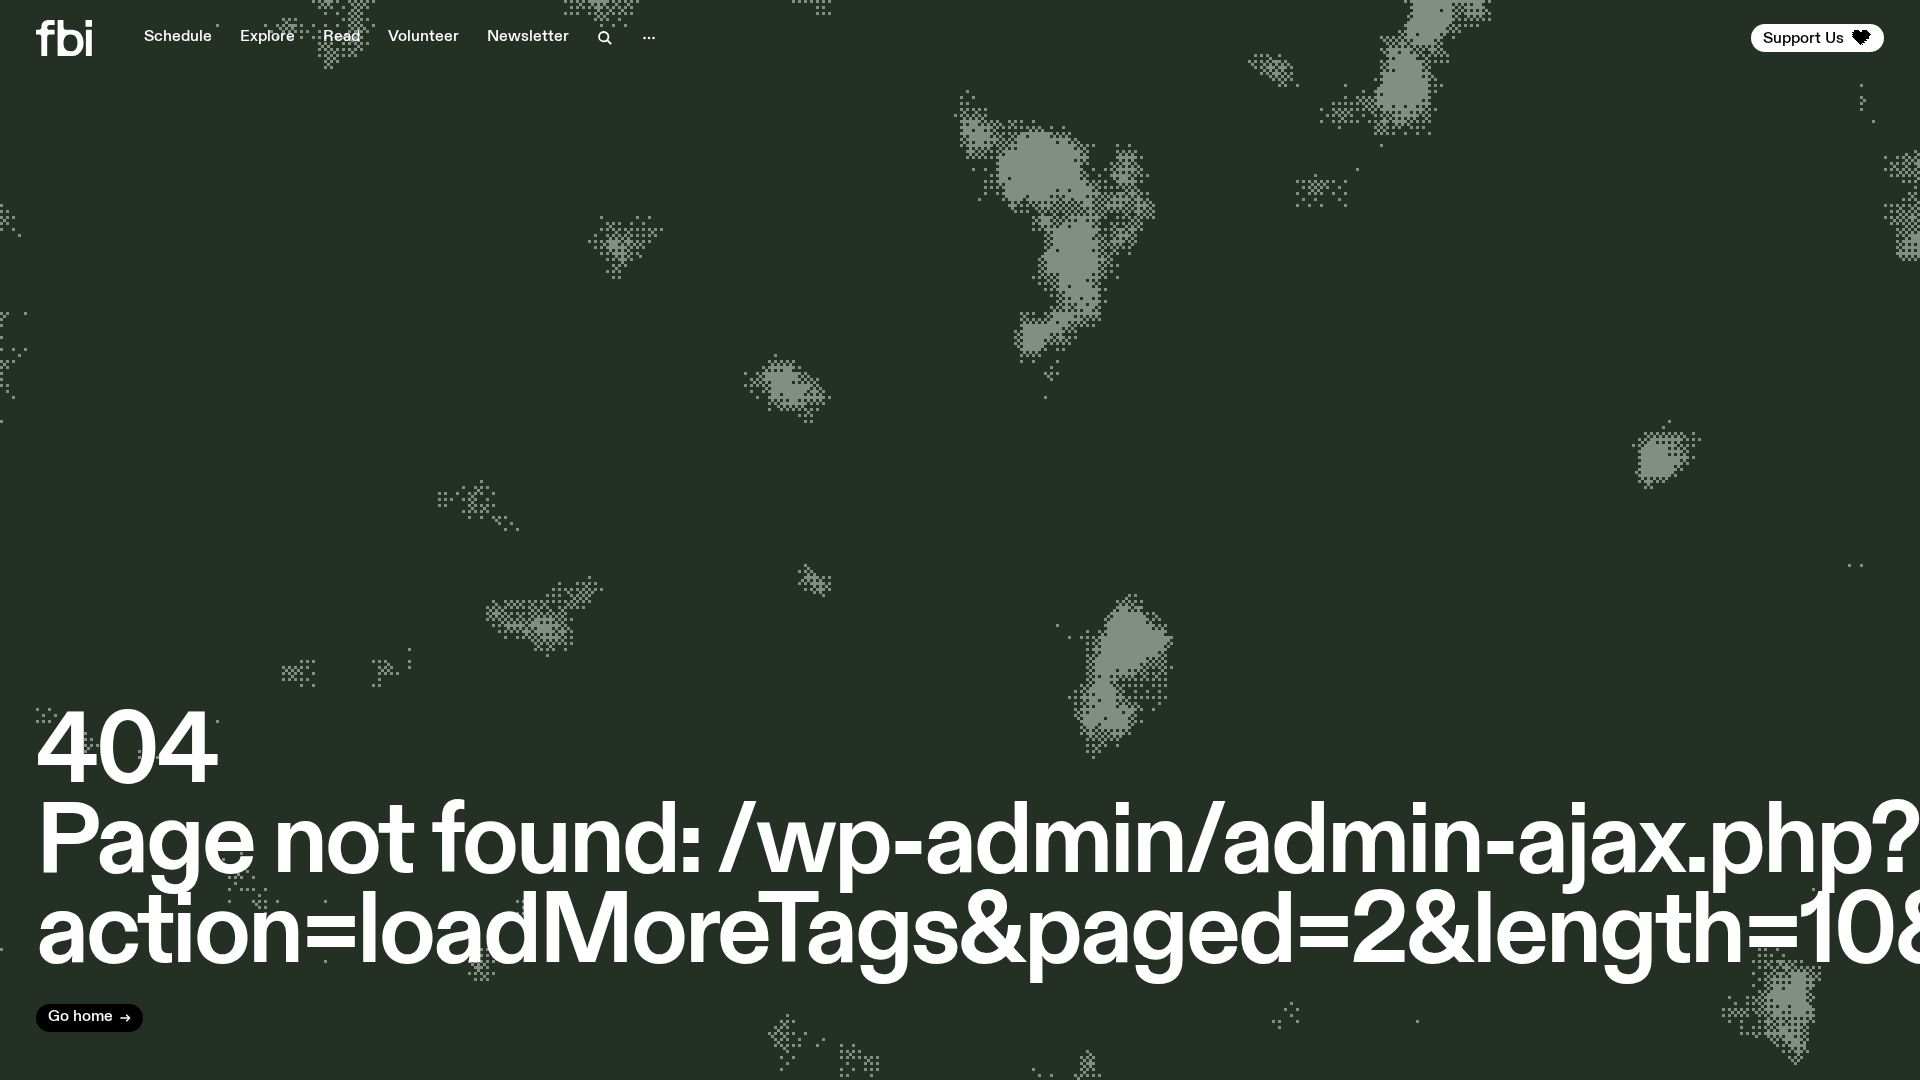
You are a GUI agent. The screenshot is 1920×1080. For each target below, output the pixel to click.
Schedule (178, 37)
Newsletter (528, 37)
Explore (267, 37)
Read (341, 37)
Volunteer (423, 37)
